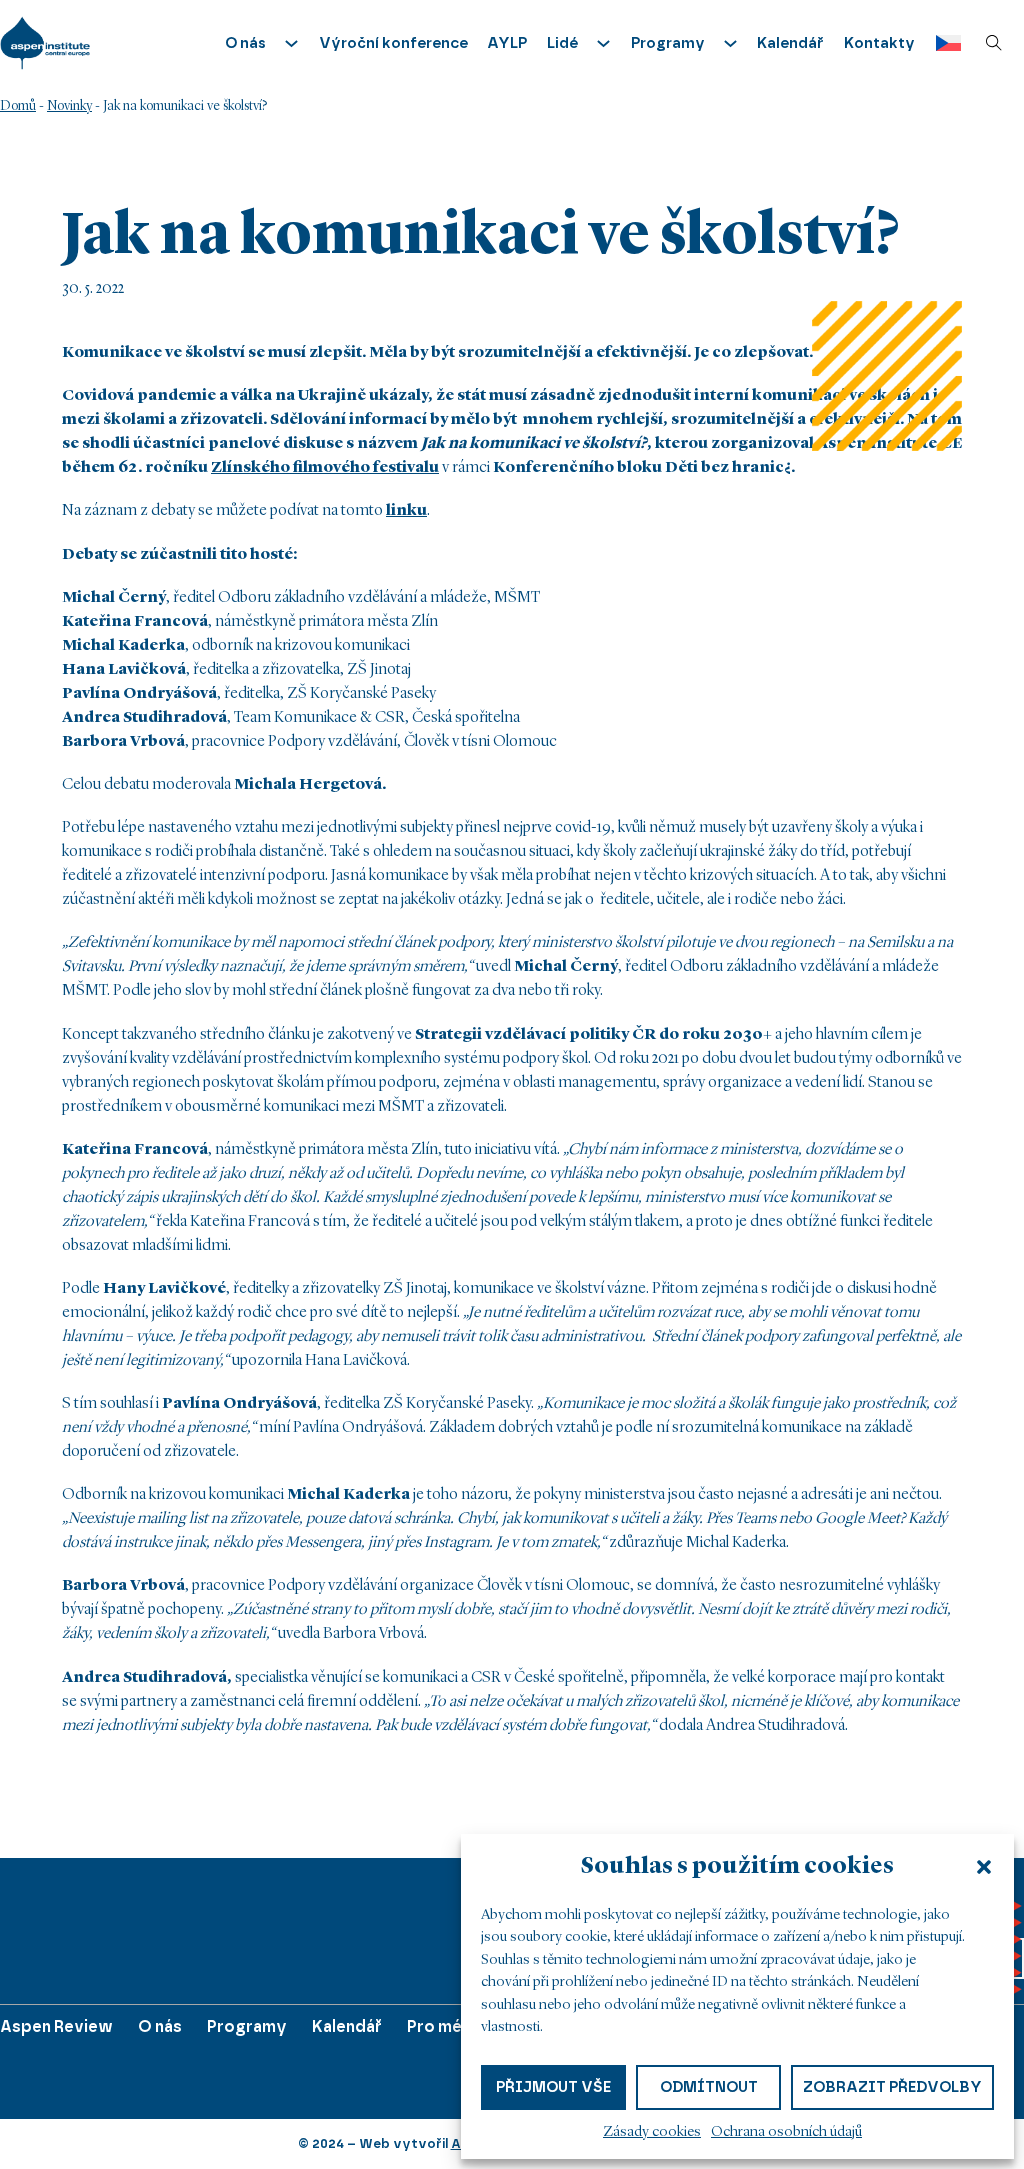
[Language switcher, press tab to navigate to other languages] (943, 43)
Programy (247, 2026)
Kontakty (879, 43)
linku (406, 511)
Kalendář (790, 43)
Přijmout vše (553, 2087)
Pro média (446, 2026)
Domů (18, 106)
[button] (984, 1867)
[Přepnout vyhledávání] (994, 43)
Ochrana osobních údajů (786, 2132)
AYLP (507, 43)
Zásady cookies (652, 2132)
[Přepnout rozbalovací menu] (291, 43)
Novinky (69, 106)
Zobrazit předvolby (892, 2087)
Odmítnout (709, 2087)
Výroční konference (393, 43)
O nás (160, 2026)
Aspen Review (56, 2026)
